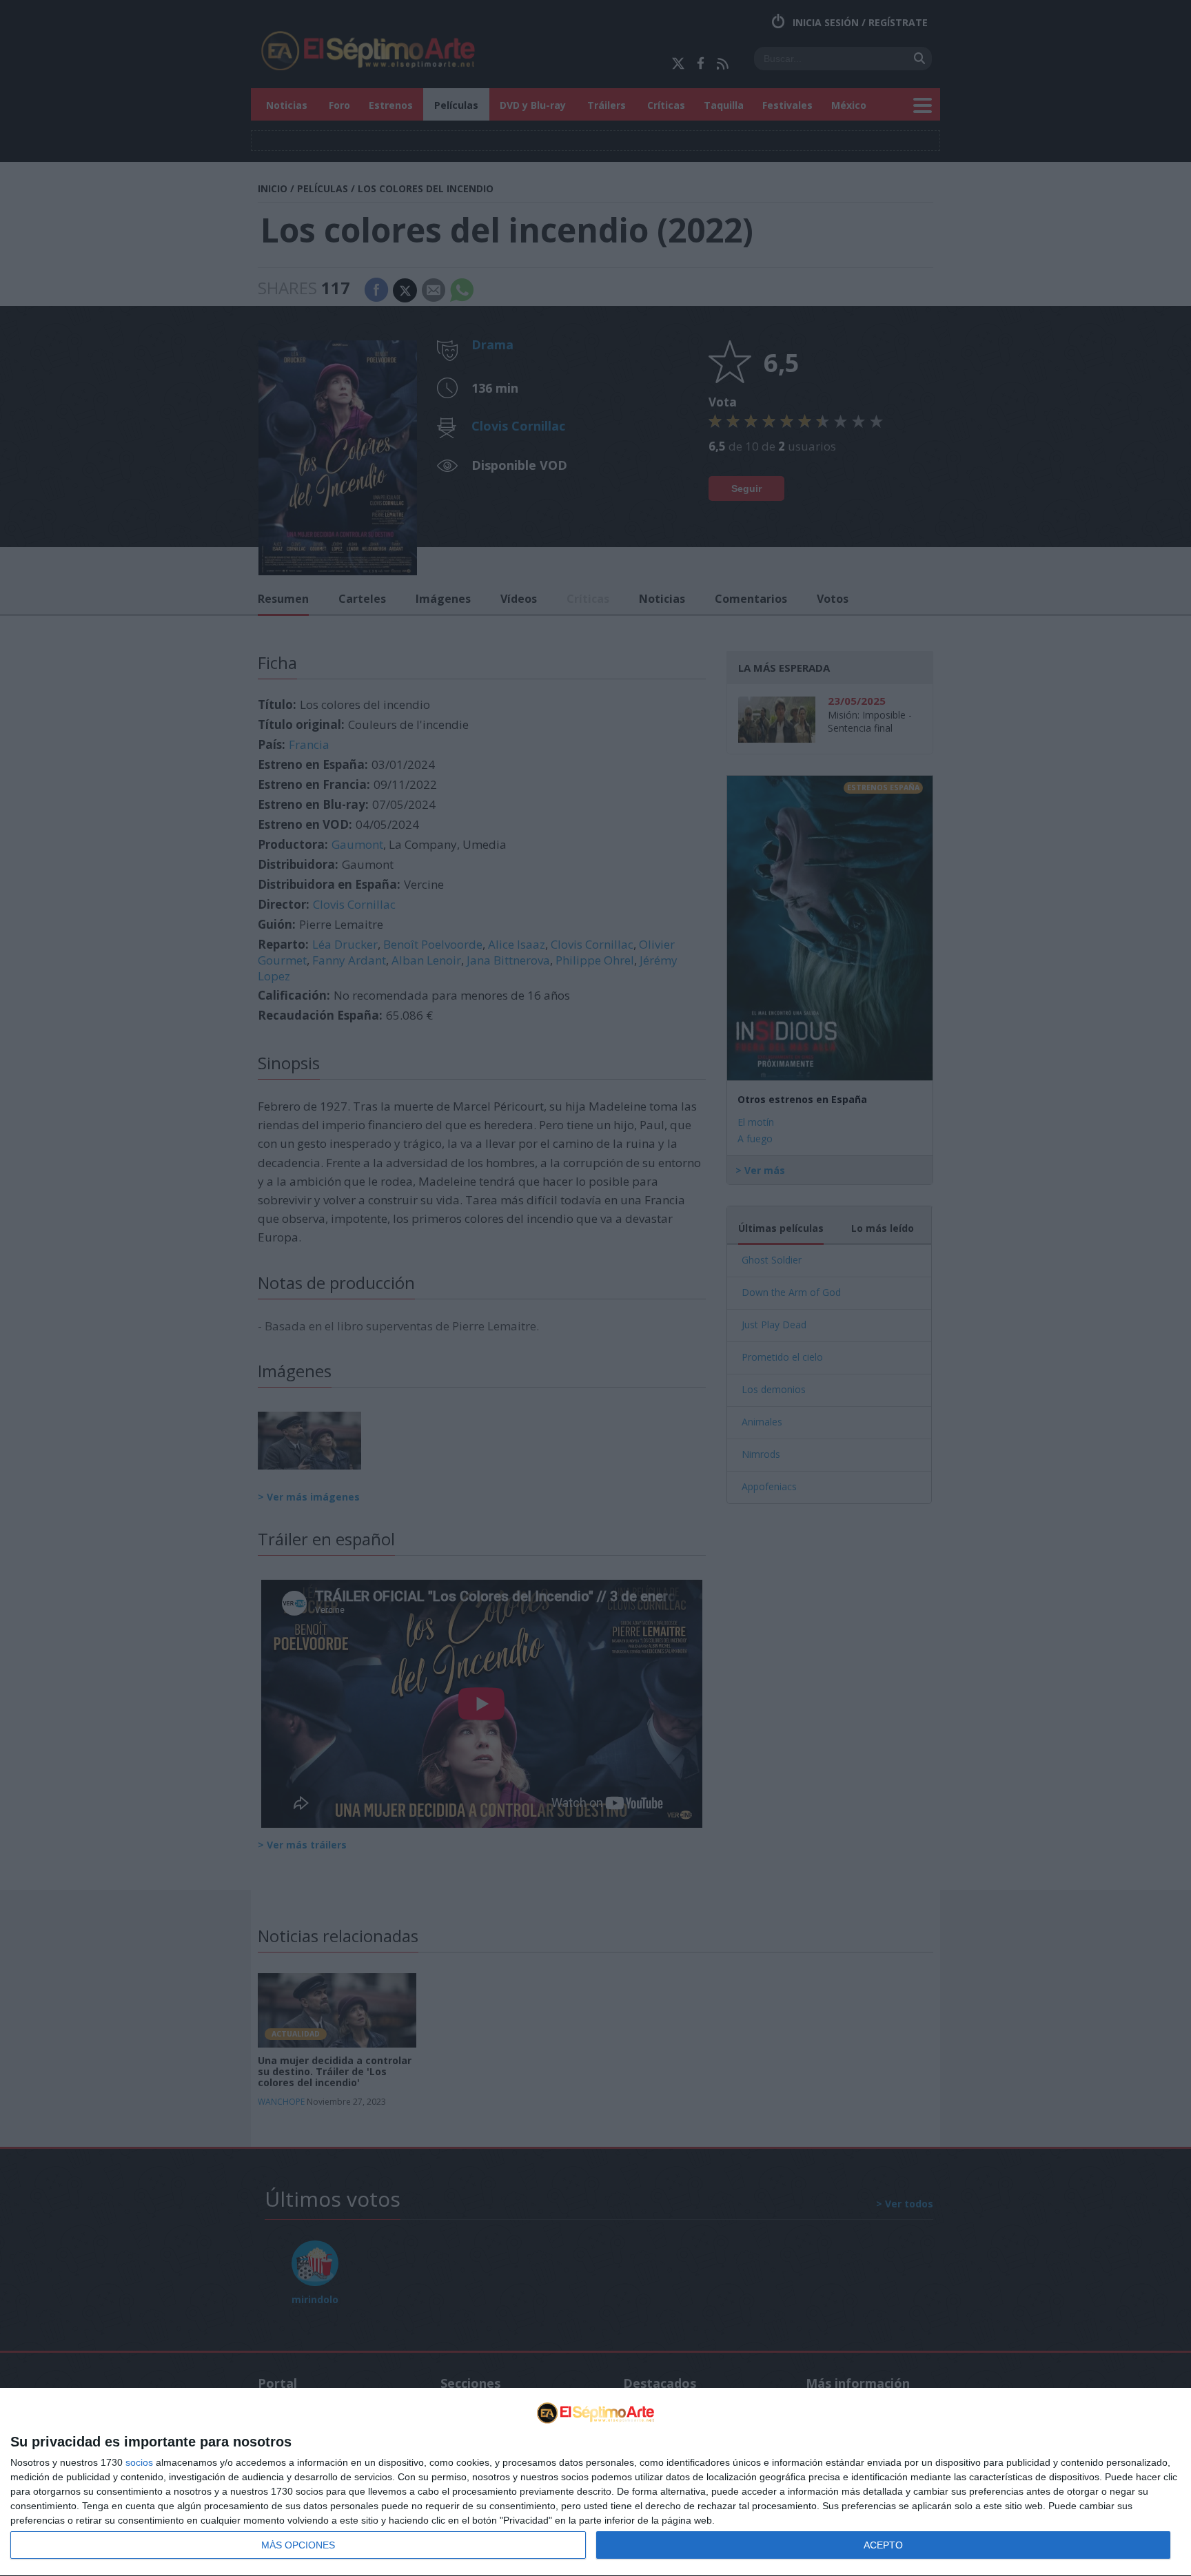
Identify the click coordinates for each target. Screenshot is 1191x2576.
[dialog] (595, 2482)
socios (139, 2462)
